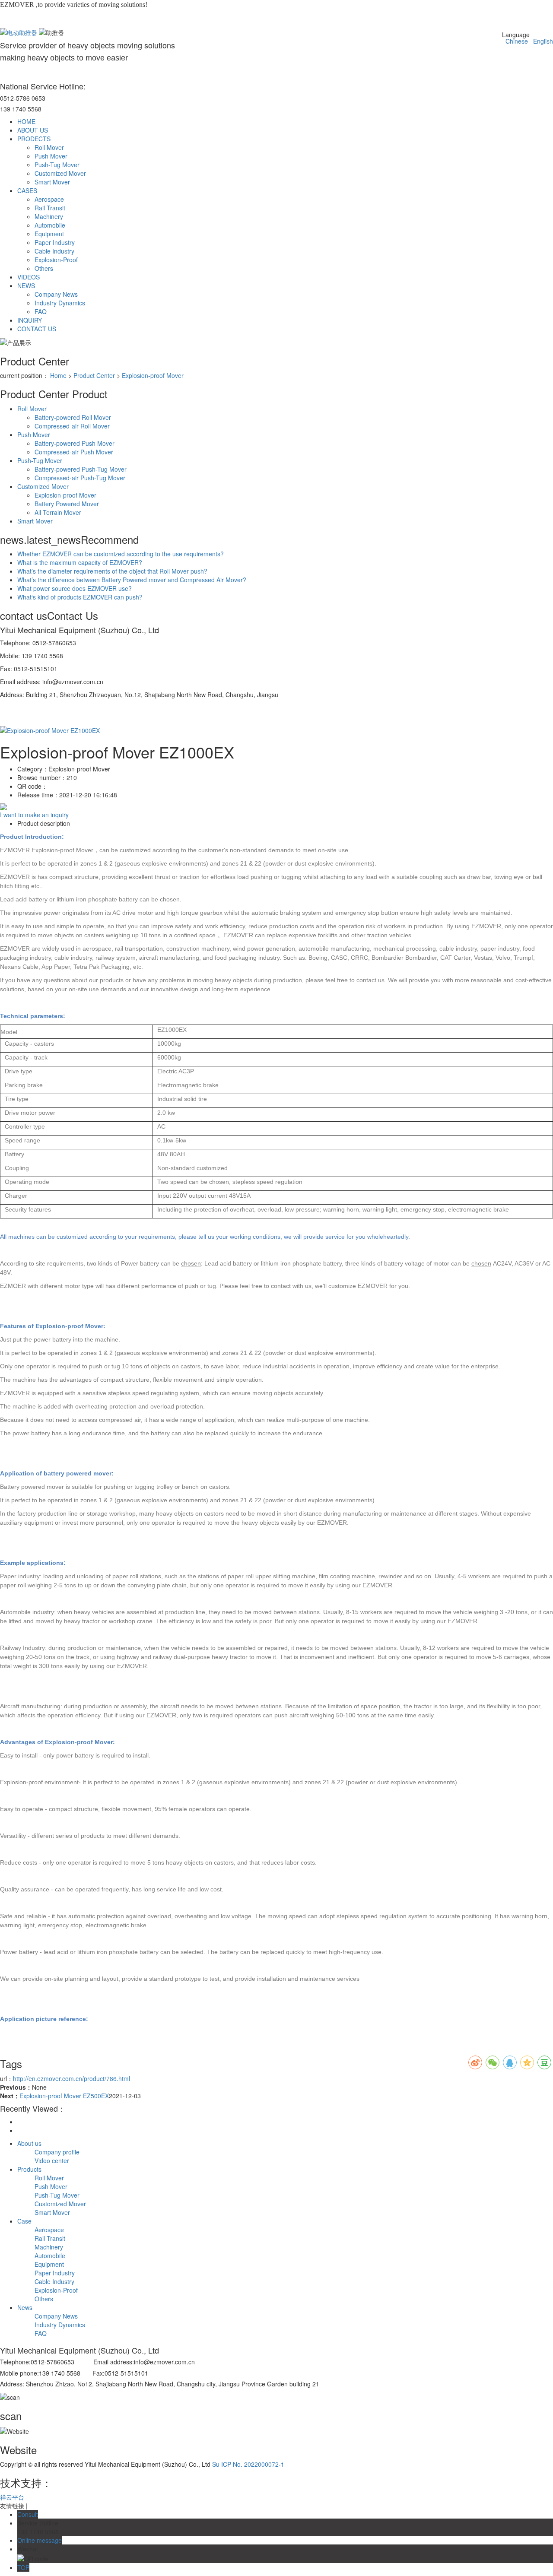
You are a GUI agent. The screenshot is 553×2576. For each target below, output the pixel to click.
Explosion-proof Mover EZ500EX (64, 2096)
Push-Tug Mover (57, 165)
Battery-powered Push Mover (75, 443)
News (25, 2307)
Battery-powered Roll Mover (73, 417)
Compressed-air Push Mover (74, 452)
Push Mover (51, 156)
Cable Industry (54, 251)
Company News (56, 294)
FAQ (41, 311)
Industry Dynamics (60, 303)
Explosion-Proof (56, 260)
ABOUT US (33, 130)
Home (58, 375)
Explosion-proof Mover (153, 375)
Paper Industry (55, 242)
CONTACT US (37, 329)
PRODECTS (34, 139)
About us (29, 2143)
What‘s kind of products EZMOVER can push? (80, 597)
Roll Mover (49, 147)
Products (29, 2169)
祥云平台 (12, 2497)
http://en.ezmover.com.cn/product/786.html (72, 2078)
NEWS (26, 286)
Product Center (94, 375)
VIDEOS (29, 277)
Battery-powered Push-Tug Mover (81, 469)
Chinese (515, 41)
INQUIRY (30, 320)
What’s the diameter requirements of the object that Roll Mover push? (112, 571)
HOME (26, 121)
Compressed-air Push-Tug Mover (80, 478)
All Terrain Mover (58, 512)
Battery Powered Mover (67, 504)
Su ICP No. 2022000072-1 (248, 2464)
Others (44, 268)
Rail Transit (50, 208)
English (541, 41)
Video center (52, 2160)
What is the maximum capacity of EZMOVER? (80, 562)
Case (24, 2221)
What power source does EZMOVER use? (75, 588)
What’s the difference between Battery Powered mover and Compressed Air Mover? (132, 580)
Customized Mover (60, 173)
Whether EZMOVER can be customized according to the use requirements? (121, 554)
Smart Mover (52, 182)
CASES (27, 190)
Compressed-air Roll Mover (72, 426)
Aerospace (49, 199)
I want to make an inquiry (34, 815)
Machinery (49, 216)
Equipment (49, 234)
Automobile (50, 225)
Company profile (57, 2152)
